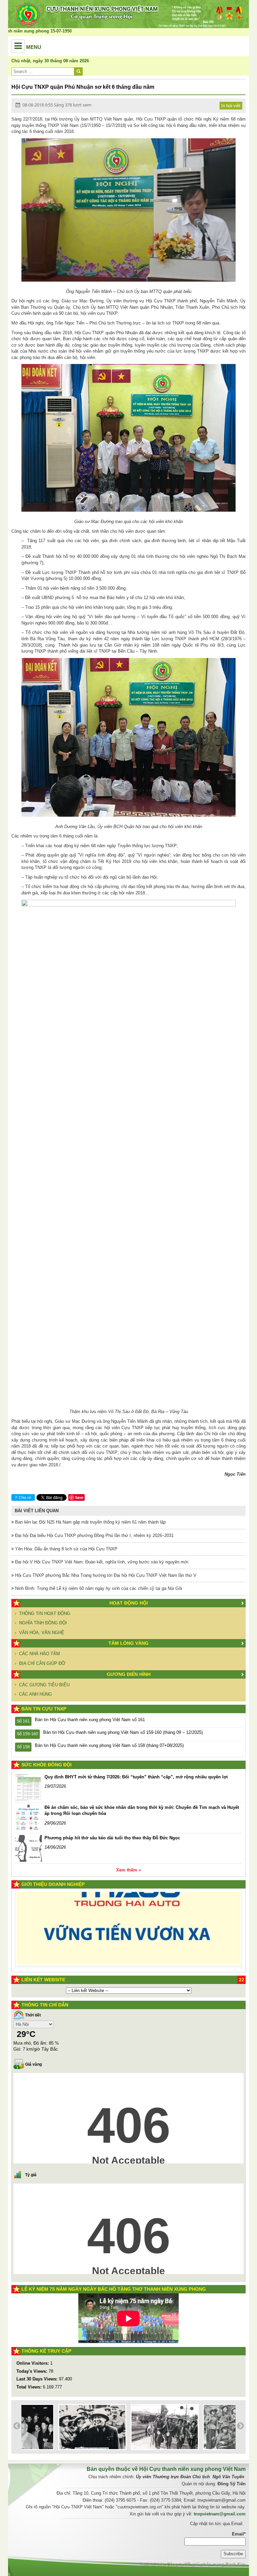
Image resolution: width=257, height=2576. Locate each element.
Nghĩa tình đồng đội (43, 1623)
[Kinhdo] (76, 1911)
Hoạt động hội (129, 1603)
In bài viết (231, 105)
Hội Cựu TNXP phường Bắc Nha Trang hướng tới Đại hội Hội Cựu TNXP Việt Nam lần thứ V (105, 1575)
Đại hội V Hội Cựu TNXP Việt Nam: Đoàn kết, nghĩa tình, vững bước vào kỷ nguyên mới (101, 1562)
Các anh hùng (35, 1694)
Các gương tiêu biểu (44, 1685)
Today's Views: (32, 2371)
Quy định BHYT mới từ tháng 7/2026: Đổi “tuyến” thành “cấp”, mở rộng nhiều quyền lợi (136, 1777)
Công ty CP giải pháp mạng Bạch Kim (206, 2564)
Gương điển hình (129, 1674)
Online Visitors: (33, 2363)
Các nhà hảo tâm (39, 1654)
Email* (239, 2534)
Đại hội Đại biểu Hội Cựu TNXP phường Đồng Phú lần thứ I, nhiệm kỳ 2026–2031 (94, 1535)
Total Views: (30, 2387)
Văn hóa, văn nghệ (42, 1633)
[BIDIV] (120, 1946)
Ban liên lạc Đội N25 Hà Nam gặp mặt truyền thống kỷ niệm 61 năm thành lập (90, 1522)
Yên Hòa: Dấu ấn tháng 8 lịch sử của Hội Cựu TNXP (66, 1549)
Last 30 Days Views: (38, 2379)
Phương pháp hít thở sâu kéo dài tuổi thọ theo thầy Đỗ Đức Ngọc (112, 1838)
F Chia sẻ (23, 1497)
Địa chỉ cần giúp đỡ (42, 1663)
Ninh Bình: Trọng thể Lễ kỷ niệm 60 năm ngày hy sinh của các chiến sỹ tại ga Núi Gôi (98, 1588)
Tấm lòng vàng (128, 1643)
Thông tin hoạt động (45, 1613)
